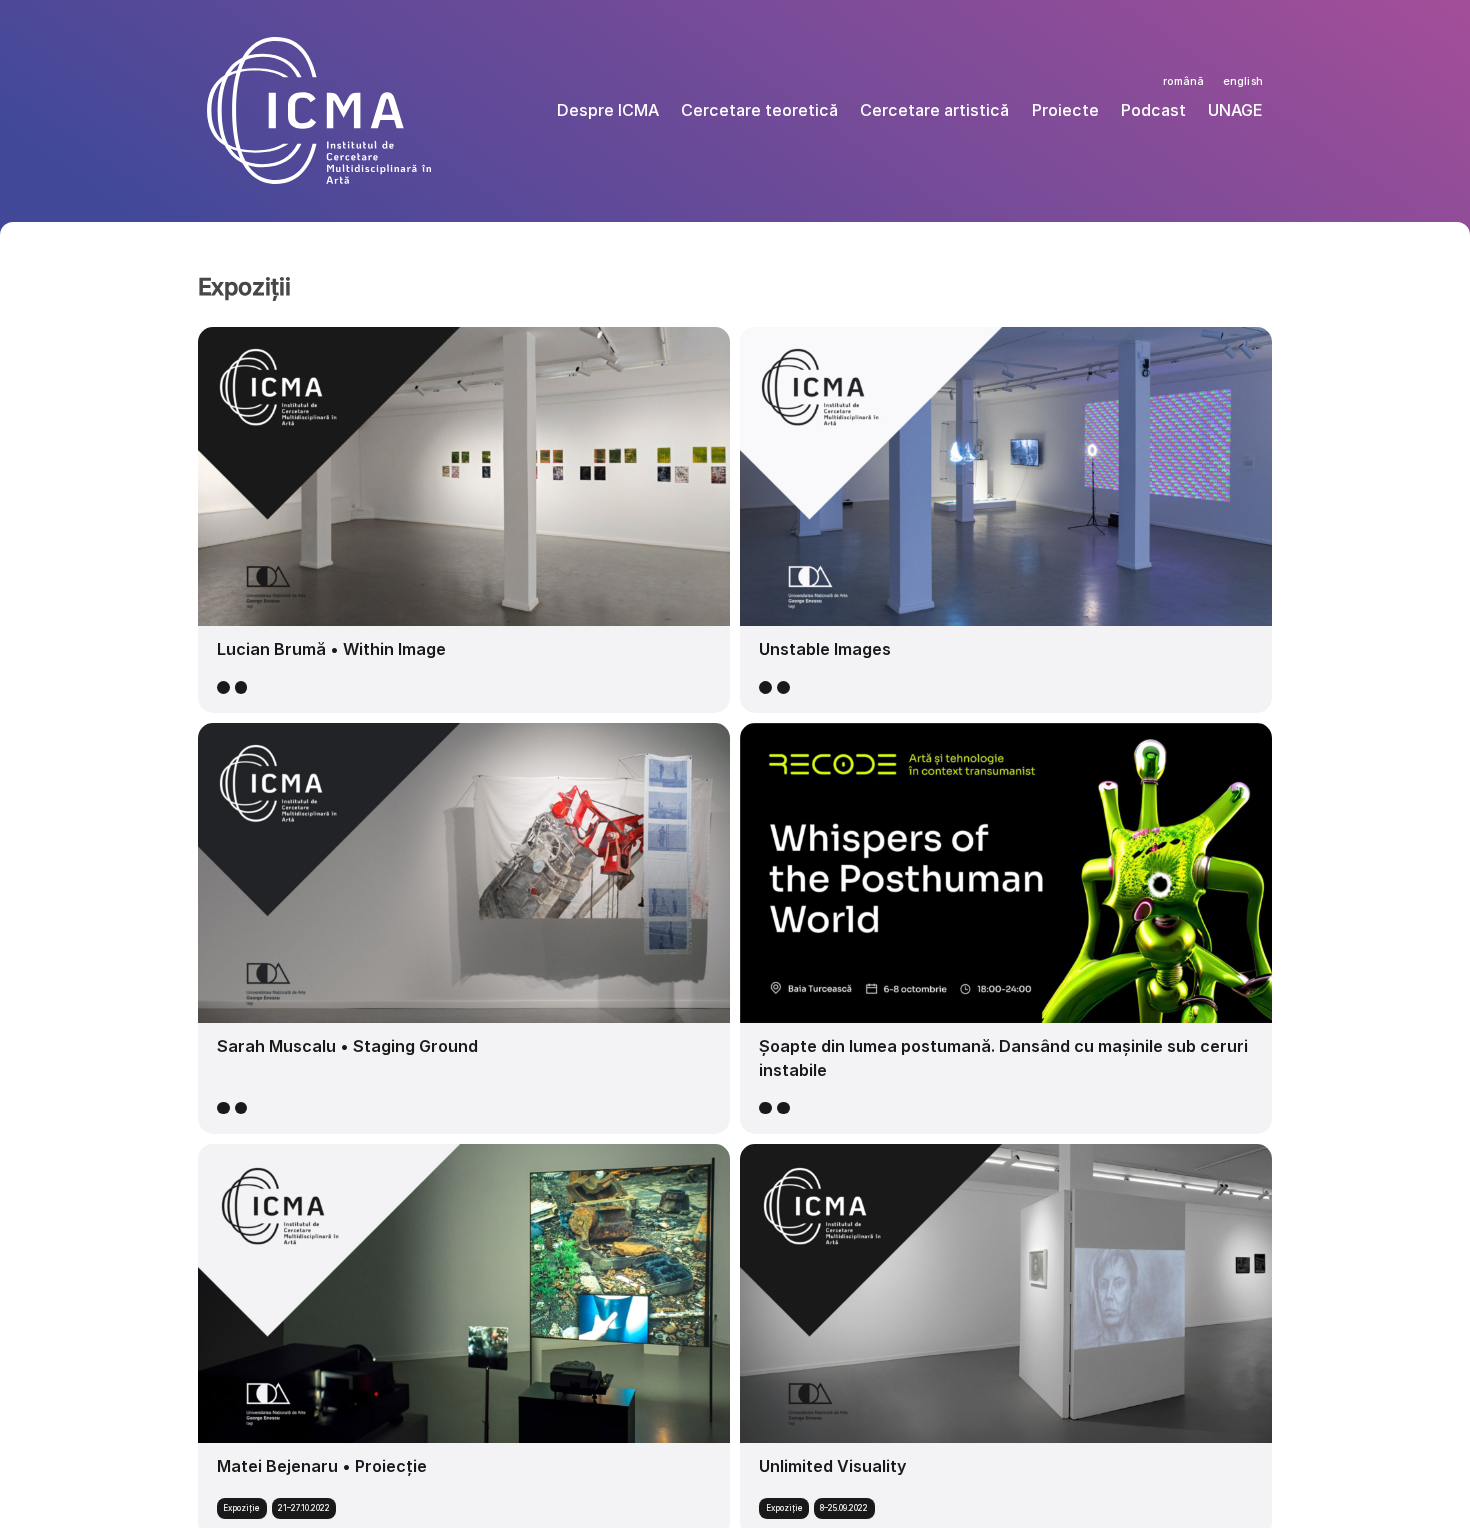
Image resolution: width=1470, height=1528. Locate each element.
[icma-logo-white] (318, 45)
